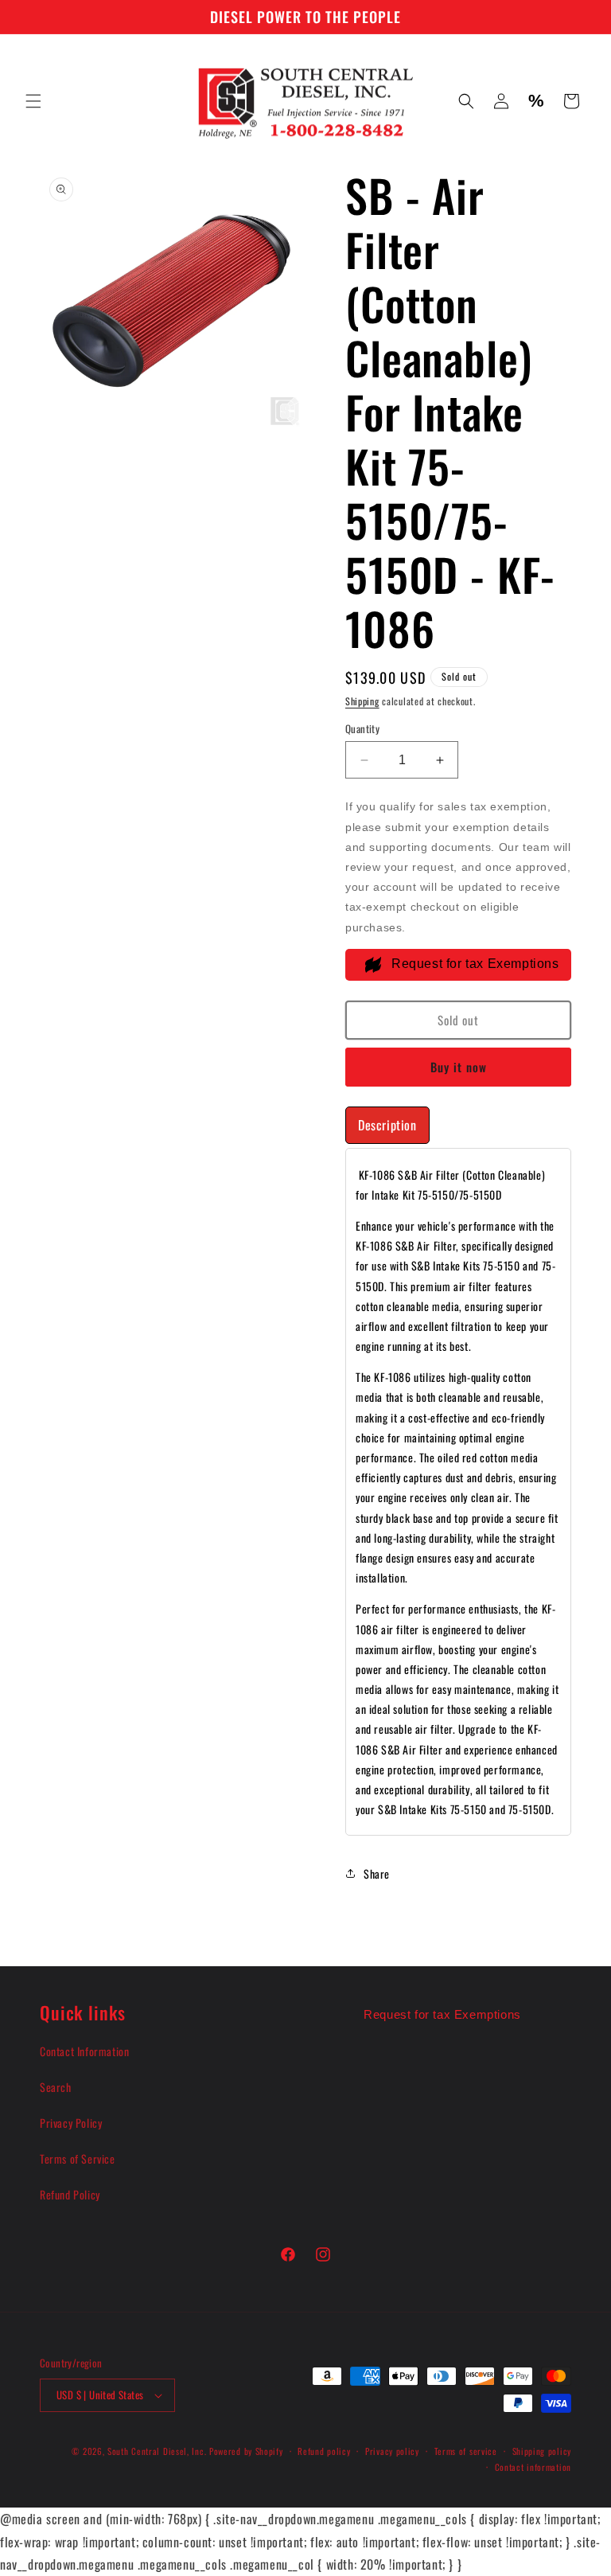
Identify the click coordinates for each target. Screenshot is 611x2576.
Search (56, 2087)
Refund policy (324, 2451)
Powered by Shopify (246, 2451)
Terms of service (466, 2451)
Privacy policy (392, 2451)
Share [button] (377, 1873)
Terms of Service (78, 2158)
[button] (33, 101)
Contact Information (84, 2051)
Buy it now (459, 1067)
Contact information (533, 2467)
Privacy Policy (71, 2123)
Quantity (362, 729)
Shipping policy (542, 2451)
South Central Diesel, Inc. (157, 2451)
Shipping (362, 701)
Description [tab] (387, 1125)
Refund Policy (70, 2194)
